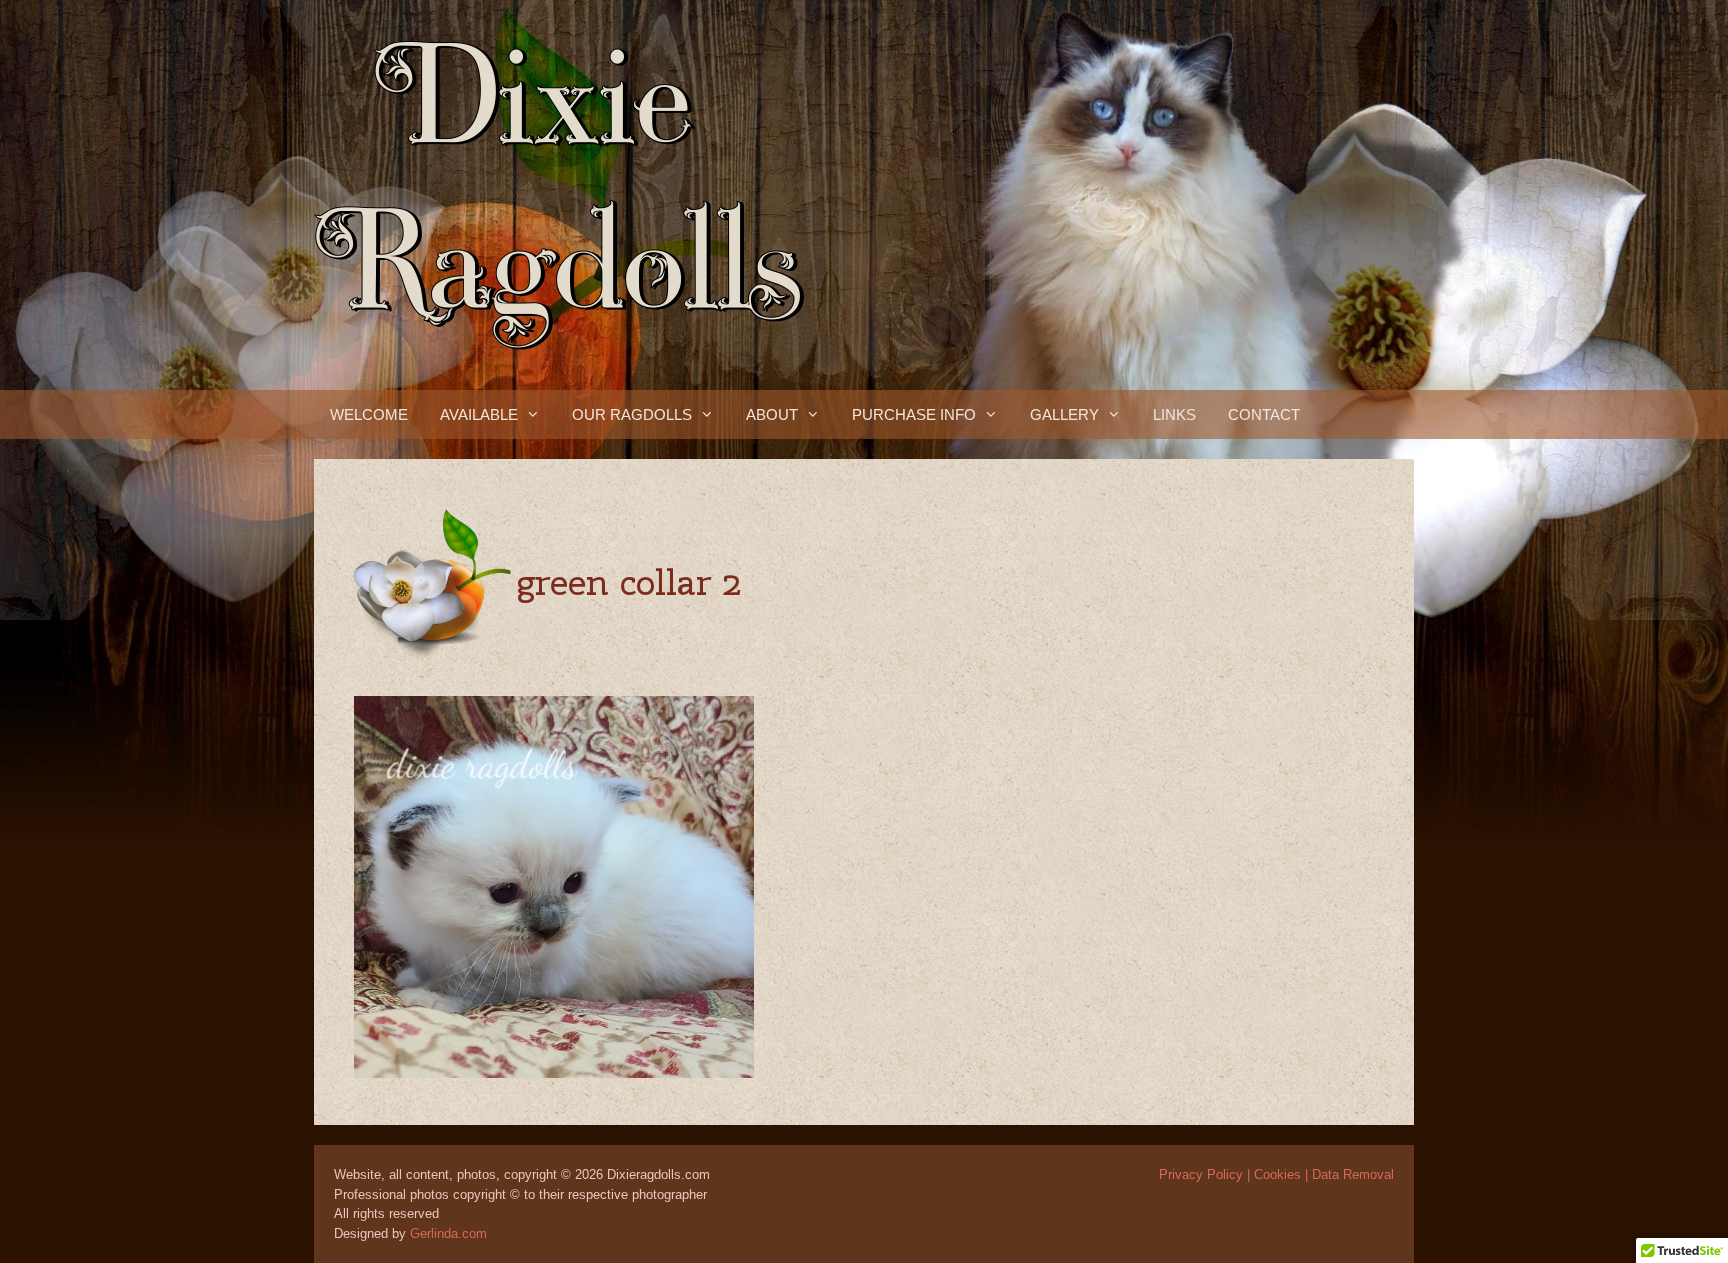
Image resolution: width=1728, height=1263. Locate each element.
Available (479, 414)
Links (1174, 414)
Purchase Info (914, 414)
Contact (1264, 414)
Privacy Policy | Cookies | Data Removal (1276, 1174)
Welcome (369, 414)
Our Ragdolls (632, 414)
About (772, 414)
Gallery (1064, 414)
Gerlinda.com (448, 1233)
